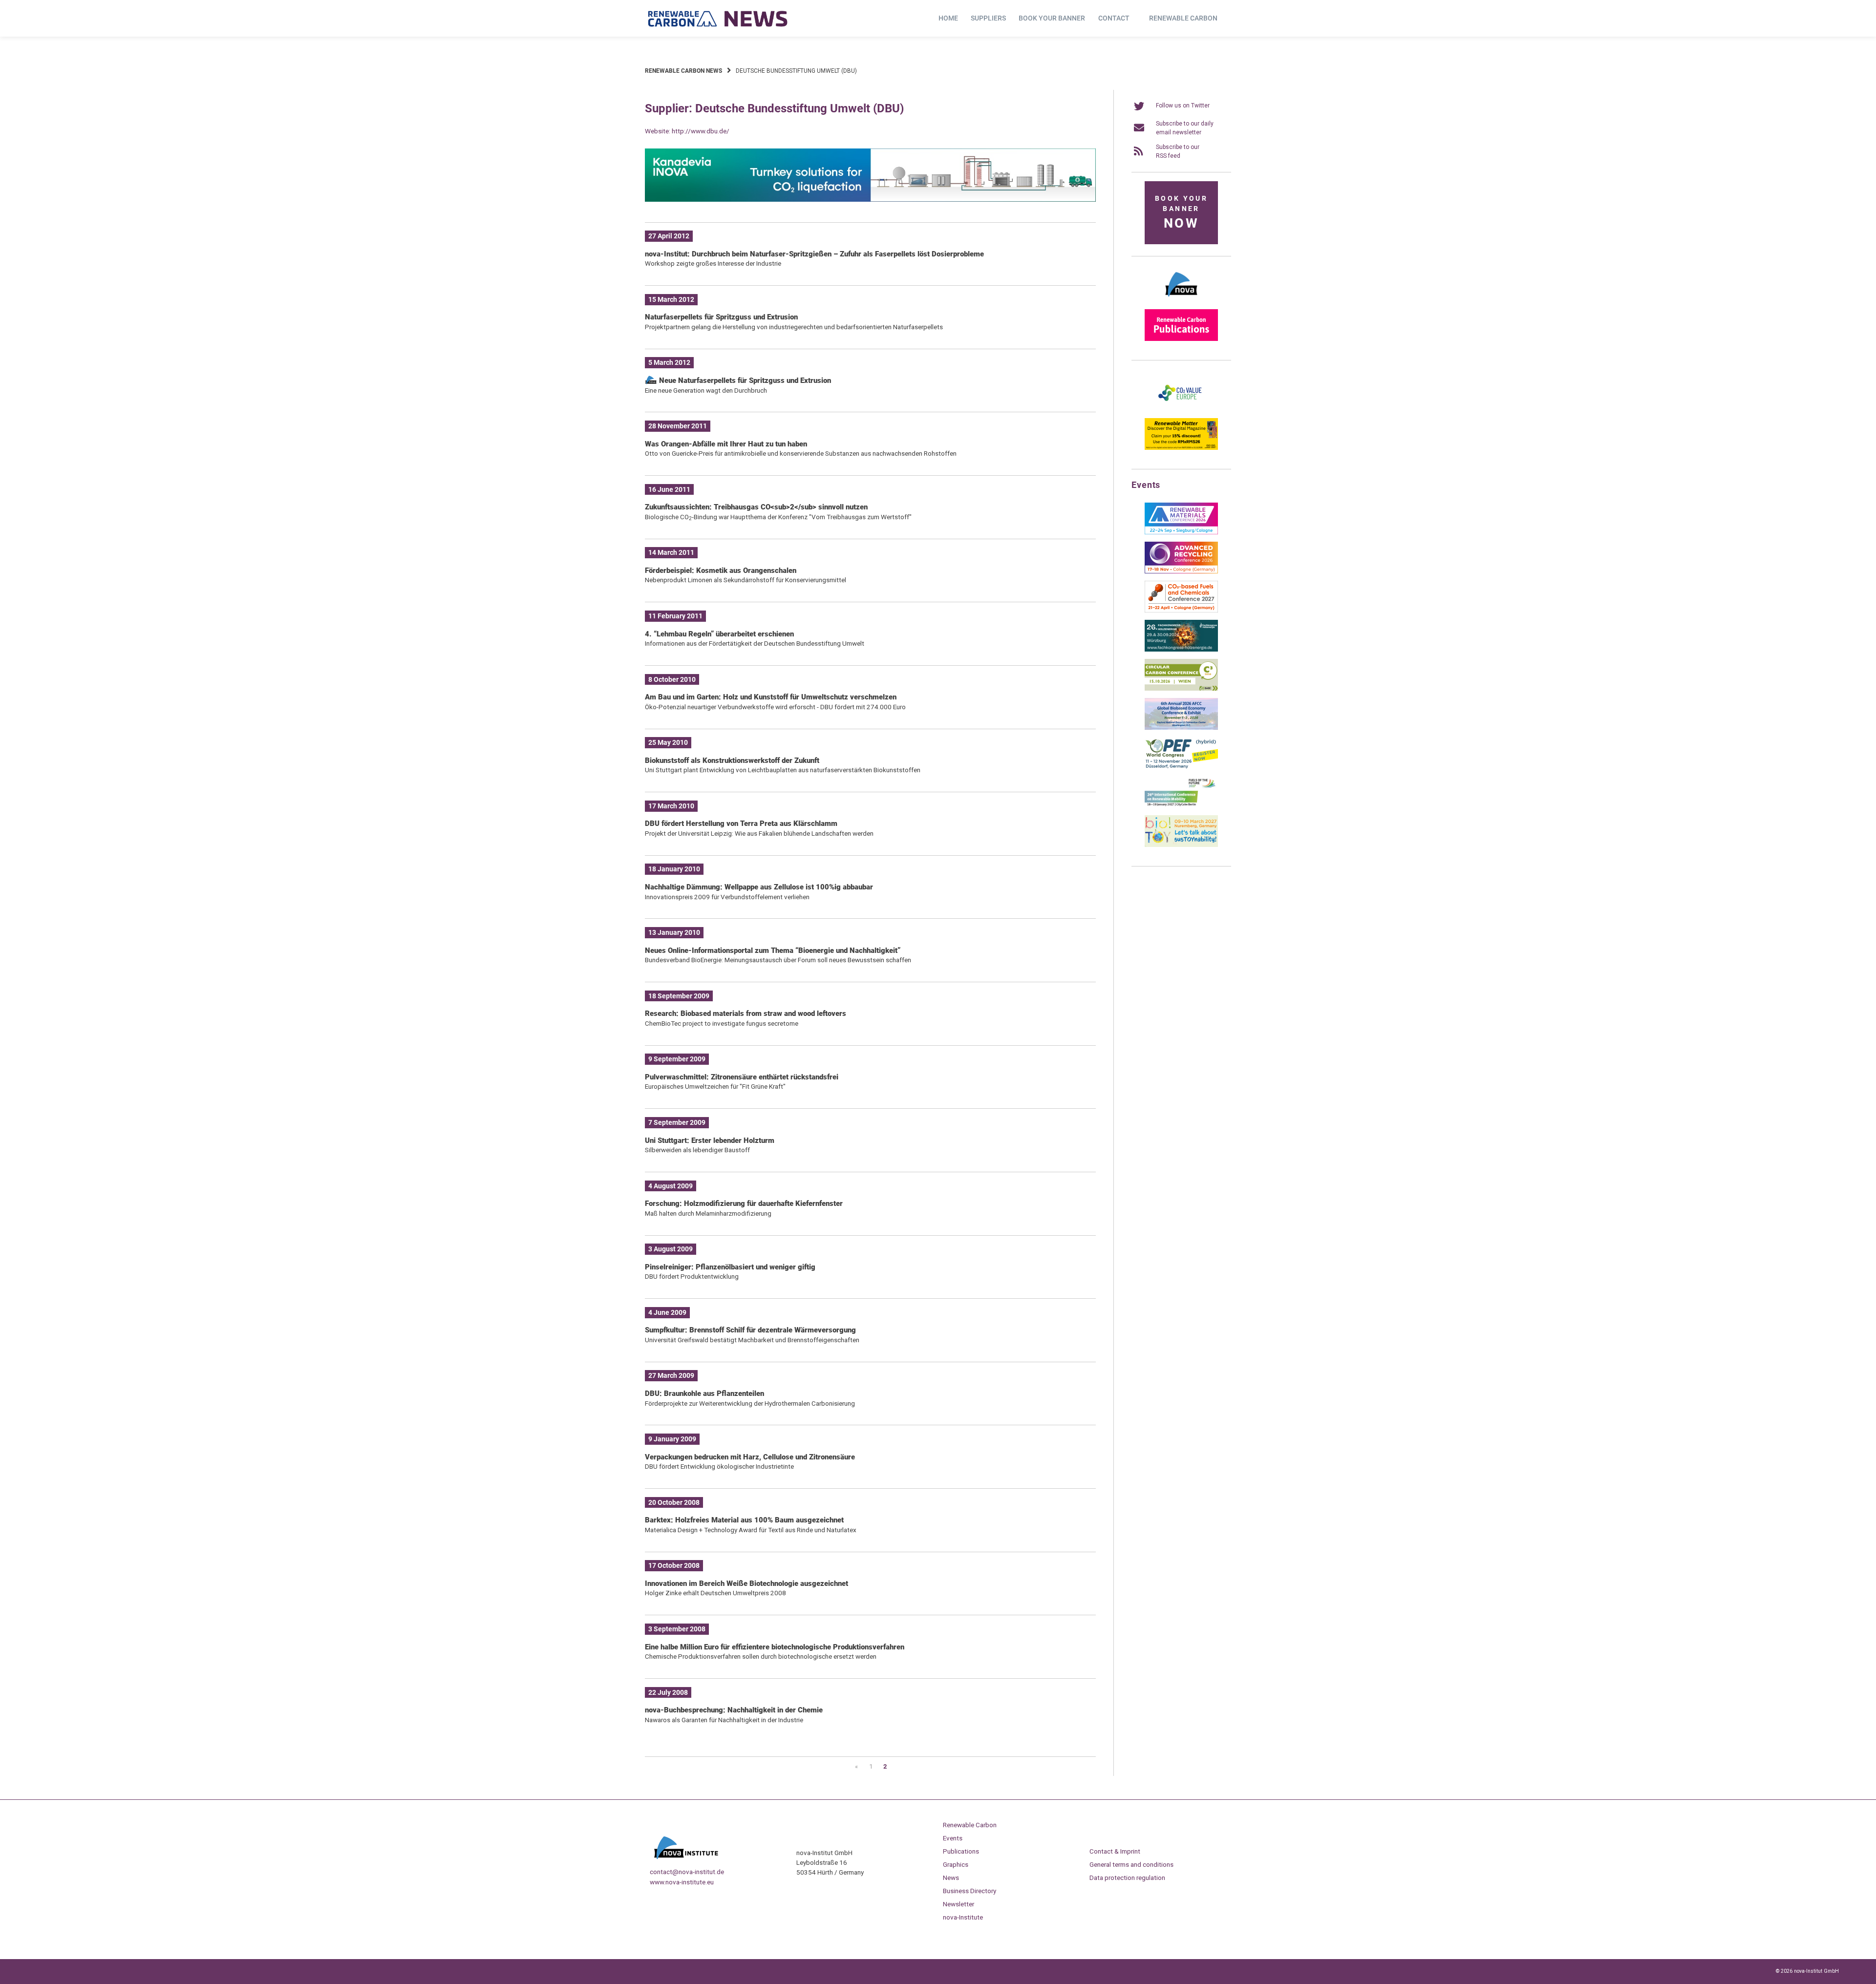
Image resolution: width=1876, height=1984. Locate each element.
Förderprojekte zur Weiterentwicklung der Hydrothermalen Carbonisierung (750, 1403)
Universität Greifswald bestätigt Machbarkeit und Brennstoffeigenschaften (752, 1340)
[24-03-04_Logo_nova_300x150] (1181, 300)
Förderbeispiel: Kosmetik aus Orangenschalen (721, 570)
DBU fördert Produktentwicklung (692, 1276)
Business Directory (970, 1891)
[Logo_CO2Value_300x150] (1181, 409)
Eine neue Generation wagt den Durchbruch (706, 390)
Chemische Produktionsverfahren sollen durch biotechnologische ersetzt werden (761, 1656)
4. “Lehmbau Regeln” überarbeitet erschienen (719, 634)
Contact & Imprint (1115, 1851)
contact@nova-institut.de (687, 1872)
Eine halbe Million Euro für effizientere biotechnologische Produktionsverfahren (775, 1647)
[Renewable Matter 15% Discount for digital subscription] (1181, 448)
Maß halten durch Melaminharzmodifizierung (708, 1213)
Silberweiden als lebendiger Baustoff (697, 1150)
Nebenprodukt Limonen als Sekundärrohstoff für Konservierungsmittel (746, 580)
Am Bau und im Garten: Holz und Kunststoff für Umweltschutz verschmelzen (771, 697)
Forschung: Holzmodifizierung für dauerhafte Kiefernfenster (744, 1203)
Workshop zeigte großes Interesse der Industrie (713, 263)
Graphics (956, 1864)
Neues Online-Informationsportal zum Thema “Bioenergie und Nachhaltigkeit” (773, 950)
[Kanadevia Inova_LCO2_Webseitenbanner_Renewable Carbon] (870, 200)
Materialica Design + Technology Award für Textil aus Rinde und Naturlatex (751, 1530)
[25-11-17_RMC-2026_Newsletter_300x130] (1181, 532)
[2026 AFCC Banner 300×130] (1181, 728)
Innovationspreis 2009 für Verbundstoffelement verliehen (727, 897)
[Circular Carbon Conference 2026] (1181, 689)
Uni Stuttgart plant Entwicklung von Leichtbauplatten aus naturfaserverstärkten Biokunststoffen (783, 770)
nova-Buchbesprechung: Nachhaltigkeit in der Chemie (734, 1710)
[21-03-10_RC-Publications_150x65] (1181, 339)
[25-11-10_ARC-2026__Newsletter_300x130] (1181, 571)
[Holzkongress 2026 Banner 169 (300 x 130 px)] (1181, 650)
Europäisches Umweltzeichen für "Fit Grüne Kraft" (715, 1086)
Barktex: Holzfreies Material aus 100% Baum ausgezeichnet (744, 1520)
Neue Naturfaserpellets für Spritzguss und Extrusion (744, 380)
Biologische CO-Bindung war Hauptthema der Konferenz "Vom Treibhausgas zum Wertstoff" (778, 517)
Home (948, 18)
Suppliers (988, 18)
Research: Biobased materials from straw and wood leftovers (746, 1013)
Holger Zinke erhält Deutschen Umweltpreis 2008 (715, 1593)
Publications (961, 1851)
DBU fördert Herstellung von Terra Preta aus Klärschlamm (741, 823)
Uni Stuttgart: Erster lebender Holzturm (710, 1140)
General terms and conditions (1131, 1864)
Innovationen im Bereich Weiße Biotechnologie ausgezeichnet (746, 1583)
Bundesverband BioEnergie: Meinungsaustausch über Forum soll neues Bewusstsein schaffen (778, 960)
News (951, 1878)
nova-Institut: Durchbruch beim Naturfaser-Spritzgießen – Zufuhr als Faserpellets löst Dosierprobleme (814, 254)
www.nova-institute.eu (682, 1882)
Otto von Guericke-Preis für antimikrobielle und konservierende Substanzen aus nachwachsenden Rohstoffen (801, 453)
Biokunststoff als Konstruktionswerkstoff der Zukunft (732, 760)
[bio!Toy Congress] (1181, 845)
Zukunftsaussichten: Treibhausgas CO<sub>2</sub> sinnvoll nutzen (756, 507)
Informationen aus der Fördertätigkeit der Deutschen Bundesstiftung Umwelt (755, 643)
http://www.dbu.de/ (701, 131)
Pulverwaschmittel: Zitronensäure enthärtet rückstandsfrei (742, 1077)
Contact (1114, 18)
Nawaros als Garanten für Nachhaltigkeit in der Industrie (724, 1720)
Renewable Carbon (1183, 18)
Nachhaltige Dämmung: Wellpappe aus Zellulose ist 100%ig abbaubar (759, 887)
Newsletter (959, 1904)
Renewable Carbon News (683, 71)
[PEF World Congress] (1181, 767)
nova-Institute (963, 1917)
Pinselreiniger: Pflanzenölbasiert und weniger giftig (730, 1267)
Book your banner (1052, 18)
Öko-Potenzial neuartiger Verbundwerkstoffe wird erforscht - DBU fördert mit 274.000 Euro (775, 707)
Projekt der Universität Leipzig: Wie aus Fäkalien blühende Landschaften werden (759, 833)
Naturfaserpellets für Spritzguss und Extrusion (721, 317)
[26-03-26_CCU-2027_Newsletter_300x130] (1181, 611)
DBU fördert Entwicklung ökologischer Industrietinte (719, 1466)
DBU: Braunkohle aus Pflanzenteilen (704, 1393)
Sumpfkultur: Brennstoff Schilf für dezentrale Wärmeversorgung (750, 1330)
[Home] (718, 19)
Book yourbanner (1181, 213)
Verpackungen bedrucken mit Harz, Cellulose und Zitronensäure (750, 1457)
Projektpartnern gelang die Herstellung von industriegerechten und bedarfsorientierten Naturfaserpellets (794, 327)
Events (953, 1838)
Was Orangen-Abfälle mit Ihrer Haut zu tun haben (726, 444)
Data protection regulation (1127, 1878)
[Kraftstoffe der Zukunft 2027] (1181, 806)
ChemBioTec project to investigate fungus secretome (722, 1023)
